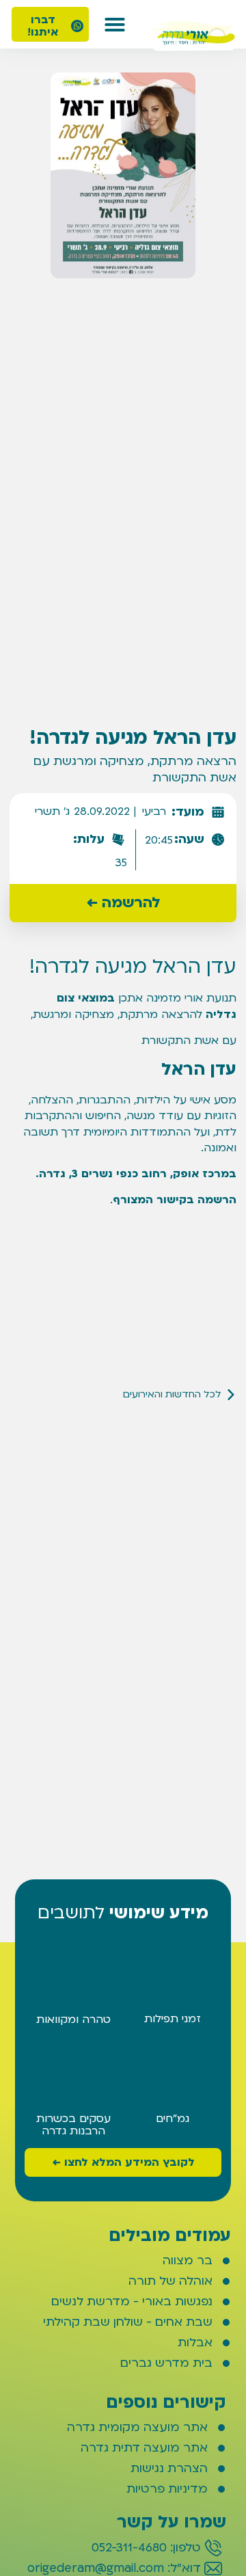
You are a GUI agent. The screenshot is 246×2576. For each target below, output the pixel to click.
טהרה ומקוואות (73, 2020)
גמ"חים (173, 2119)
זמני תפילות (173, 2019)
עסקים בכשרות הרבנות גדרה (73, 2125)
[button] (115, 25)
